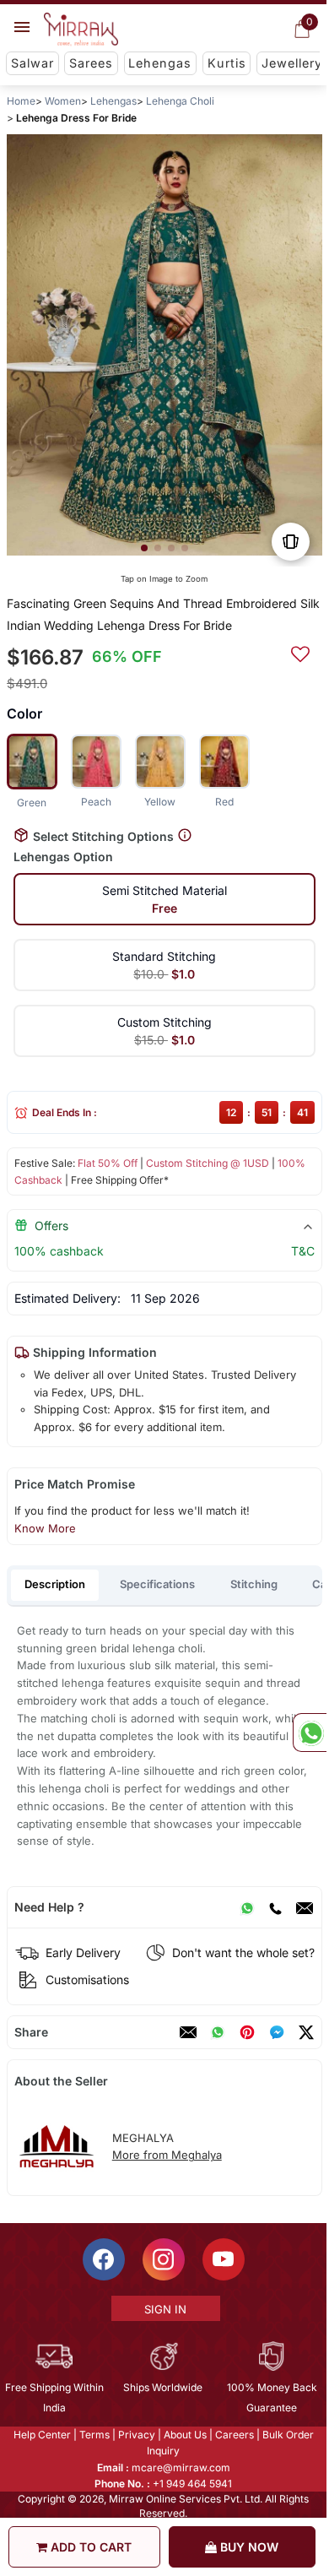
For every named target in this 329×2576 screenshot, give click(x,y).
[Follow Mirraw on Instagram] (164, 2259)
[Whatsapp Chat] (310, 1733)
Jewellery (292, 63)
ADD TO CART (89, 2547)
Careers (235, 2435)
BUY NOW (248, 2547)
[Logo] (81, 30)
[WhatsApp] (247, 1907)
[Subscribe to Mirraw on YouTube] (224, 2259)
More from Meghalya (167, 2155)
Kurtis (227, 63)
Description (55, 1584)
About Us (185, 2435)
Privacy (137, 2435)
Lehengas (160, 63)
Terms (94, 2435)
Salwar (32, 63)
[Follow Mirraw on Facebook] (104, 2259)
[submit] (300, 652)
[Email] (305, 1907)
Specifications (157, 1584)
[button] (144, 548)
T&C (303, 1251)
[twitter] (306, 2032)
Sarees (91, 63)
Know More (45, 1528)
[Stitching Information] (185, 835)
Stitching (254, 1584)
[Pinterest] (247, 2032)
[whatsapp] (218, 2032)
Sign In (165, 2309)
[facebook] (277, 2032)
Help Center (42, 2435)
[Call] (275, 1907)
